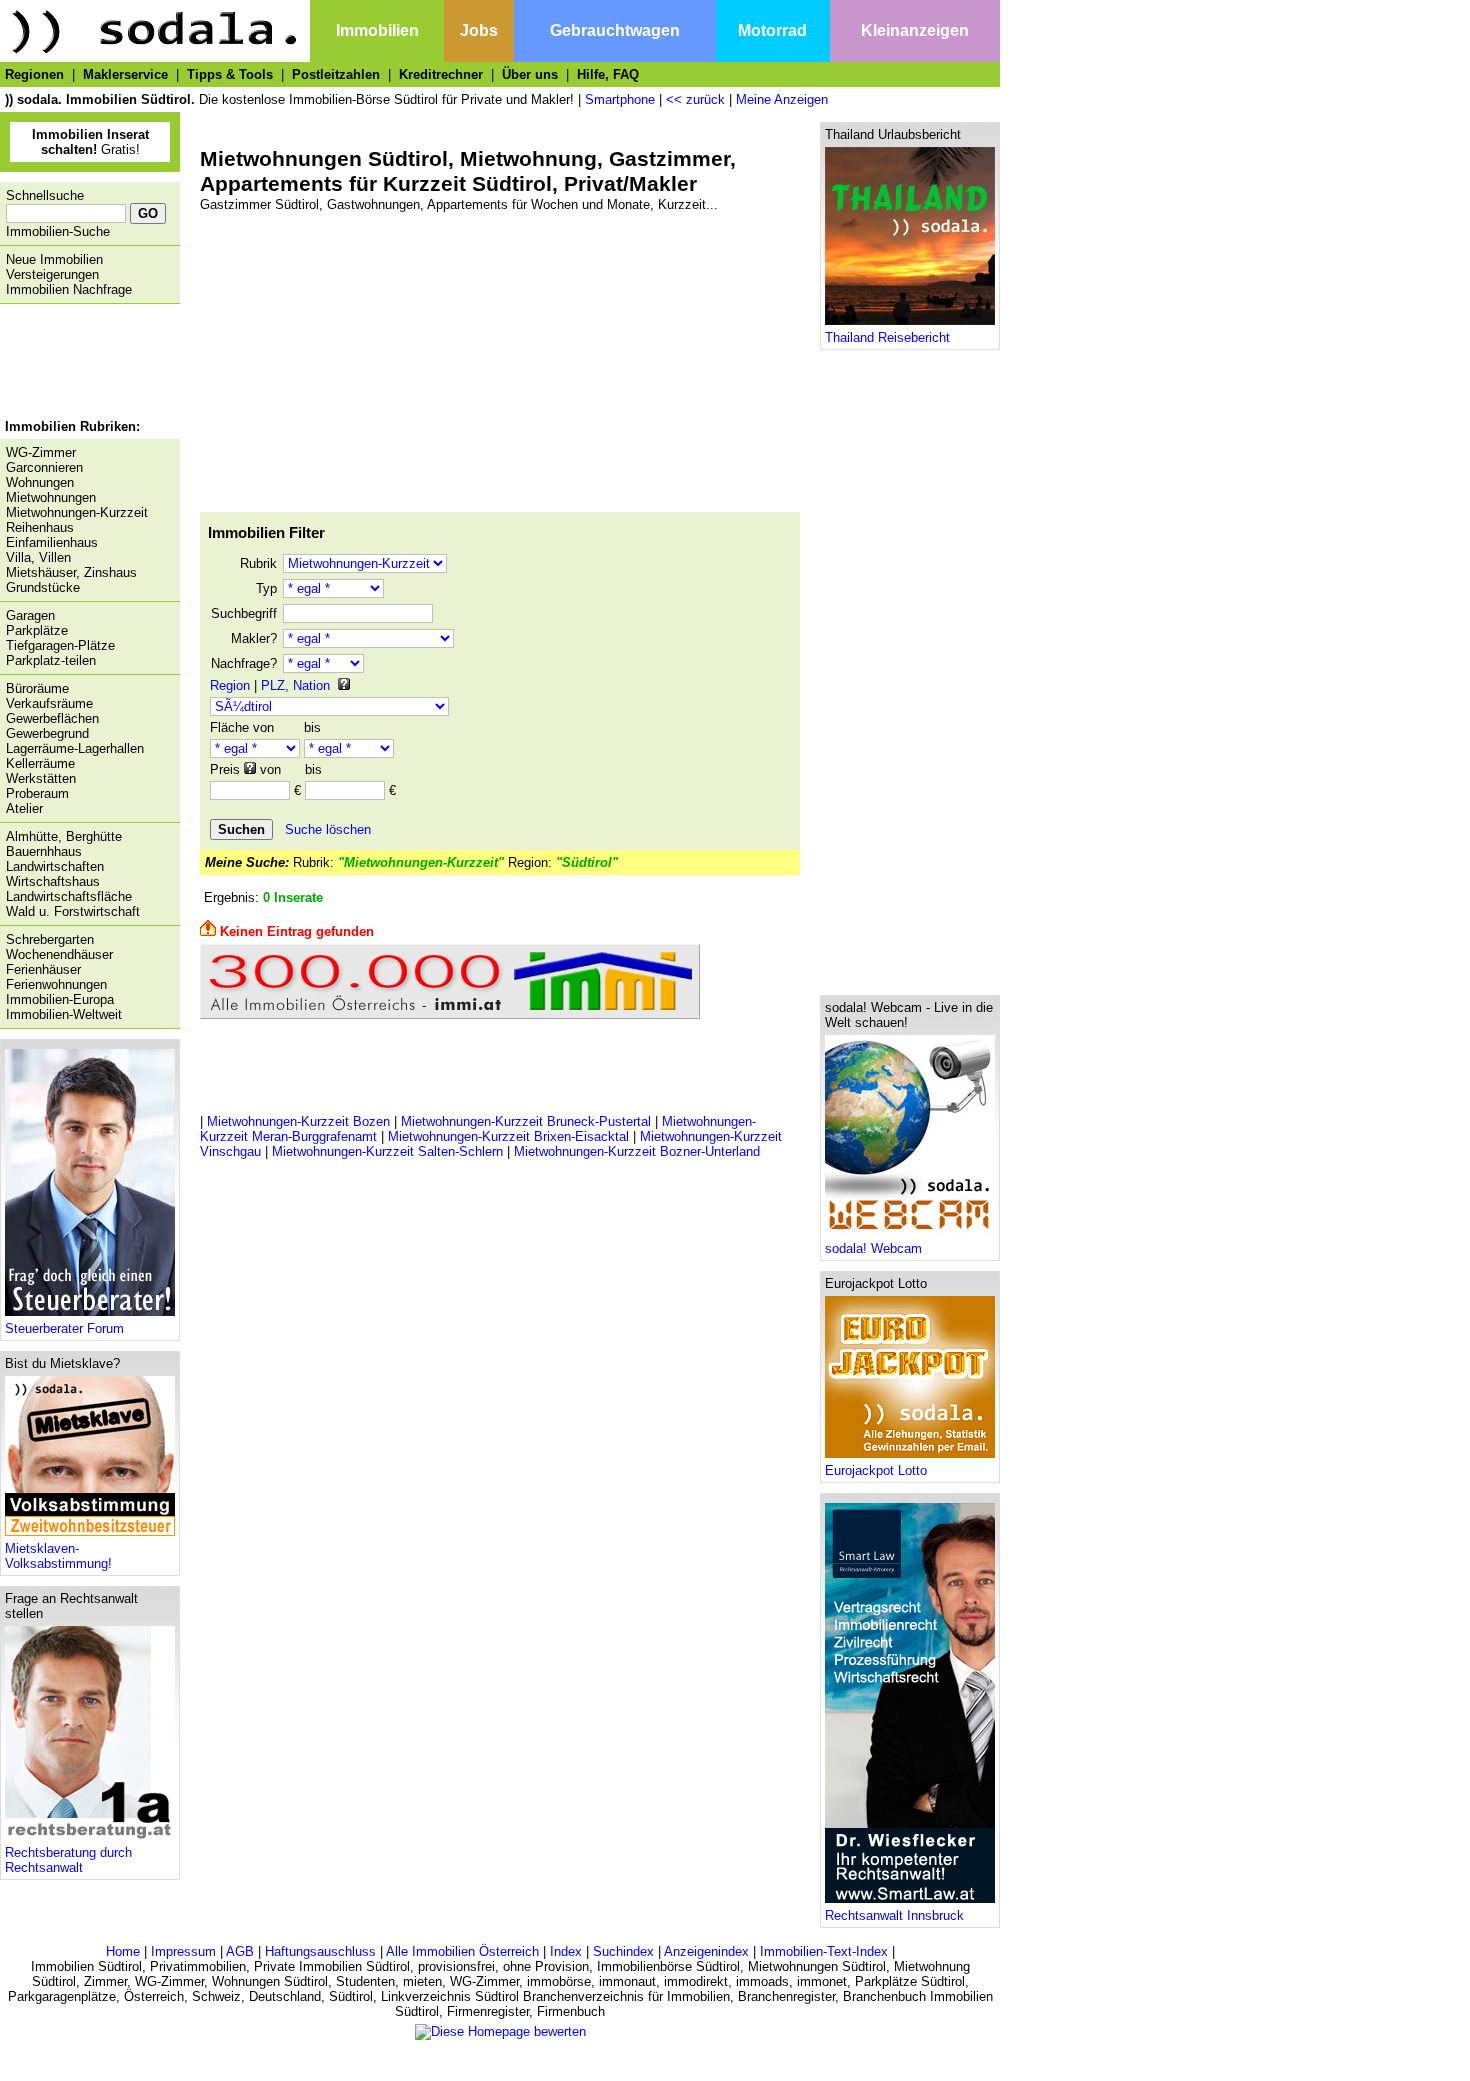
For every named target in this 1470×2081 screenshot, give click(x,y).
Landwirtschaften (55, 866)
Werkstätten (41, 778)
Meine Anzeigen (782, 99)
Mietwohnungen (51, 497)
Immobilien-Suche (58, 231)
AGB (240, 1951)
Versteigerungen (52, 274)
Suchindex (623, 1951)
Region (230, 685)
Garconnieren (44, 467)
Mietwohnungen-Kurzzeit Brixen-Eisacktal (508, 1136)
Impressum (183, 1951)
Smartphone (620, 99)
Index (566, 1951)
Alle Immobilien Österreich (462, 1951)
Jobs (479, 30)
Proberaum (37, 793)
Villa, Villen (38, 557)
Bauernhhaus (44, 851)
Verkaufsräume (49, 703)
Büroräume (37, 688)
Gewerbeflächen (52, 718)
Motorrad (772, 30)
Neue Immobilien (54, 259)
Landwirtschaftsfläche (69, 896)
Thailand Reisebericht (887, 337)
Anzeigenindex (706, 1951)
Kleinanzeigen (915, 30)
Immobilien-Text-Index (824, 1951)
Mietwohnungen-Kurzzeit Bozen (298, 1121)
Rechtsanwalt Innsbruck (894, 1915)
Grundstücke (43, 587)
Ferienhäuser (43, 969)
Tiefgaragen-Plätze (60, 645)
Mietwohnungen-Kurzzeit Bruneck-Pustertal (526, 1121)
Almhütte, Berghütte (64, 836)
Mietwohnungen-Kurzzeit (77, 512)
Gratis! (90, 142)
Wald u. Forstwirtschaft (73, 911)
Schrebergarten (50, 939)
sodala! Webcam (873, 1248)
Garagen (30, 615)
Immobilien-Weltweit (64, 1014)
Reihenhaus (40, 527)
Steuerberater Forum (64, 1328)
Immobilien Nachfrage (69, 289)
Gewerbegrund (47, 733)
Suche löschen (328, 829)
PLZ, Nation (295, 685)
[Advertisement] (85, 364)
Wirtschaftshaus (53, 881)
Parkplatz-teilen (51, 660)
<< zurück (695, 99)
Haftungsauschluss (320, 1951)
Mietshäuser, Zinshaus (71, 572)
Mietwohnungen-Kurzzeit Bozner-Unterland (637, 1151)
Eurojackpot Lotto (876, 1470)
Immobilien (377, 30)
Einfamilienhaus (52, 542)
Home (123, 1951)
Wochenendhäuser (59, 954)
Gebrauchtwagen (615, 30)
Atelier (24, 808)
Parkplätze (37, 630)
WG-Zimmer (41, 452)
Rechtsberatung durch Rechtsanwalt (68, 1860)
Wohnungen (40, 482)
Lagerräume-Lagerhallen (75, 748)
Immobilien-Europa (60, 999)
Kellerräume (40, 763)
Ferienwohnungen (56, 984)
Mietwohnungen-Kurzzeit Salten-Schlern (387, 1151)
